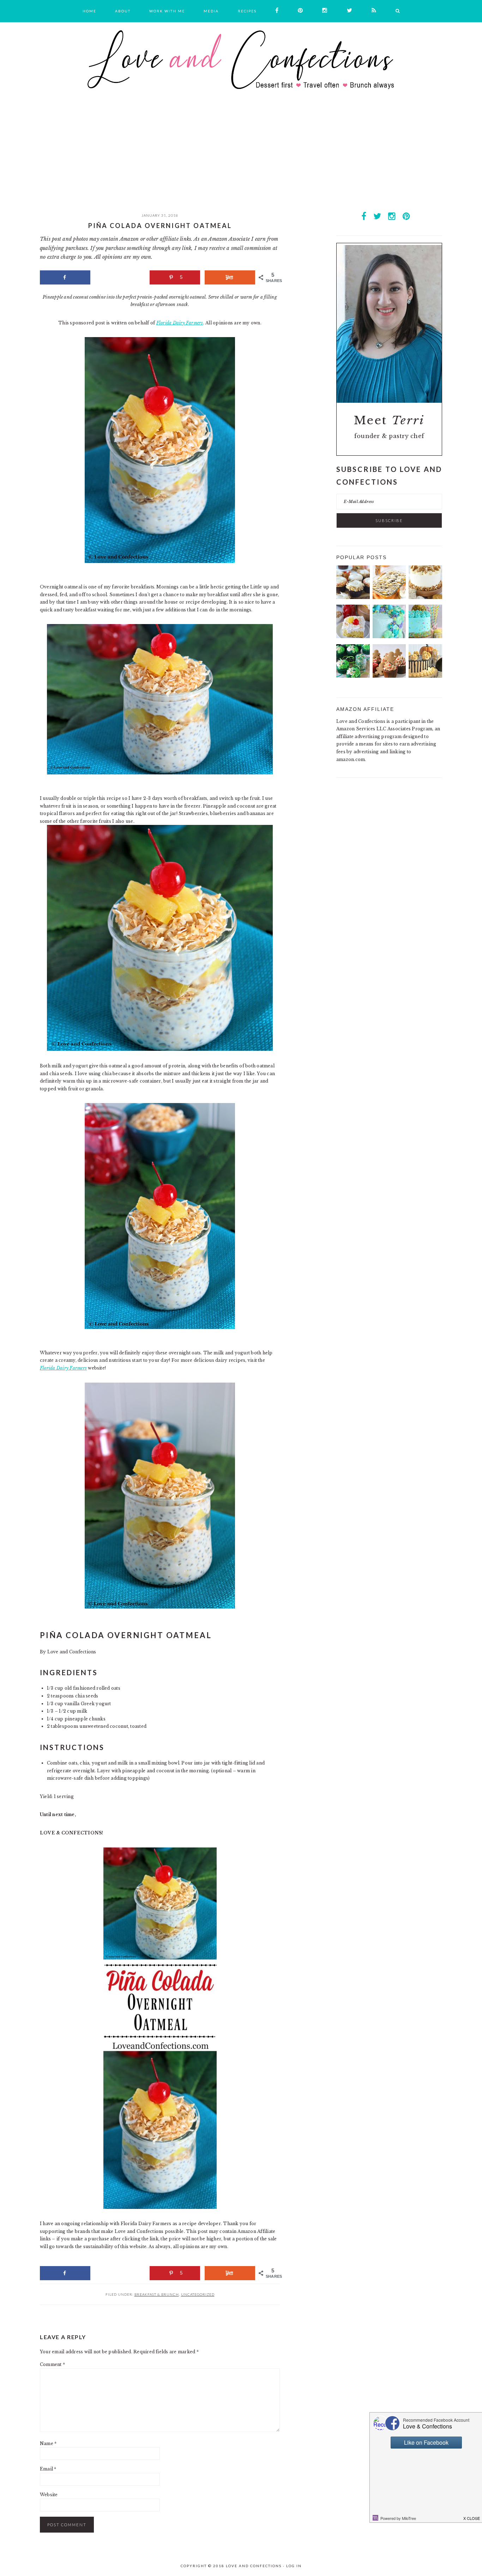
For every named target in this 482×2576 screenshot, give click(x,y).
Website (49, 2495)
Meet (389, 420)
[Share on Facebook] (65, 277)
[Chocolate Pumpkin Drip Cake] (425, 676)
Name (48, 2443)
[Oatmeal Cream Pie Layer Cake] (425, 597)
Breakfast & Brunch (157, 2294)
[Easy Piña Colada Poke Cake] (353, 637)
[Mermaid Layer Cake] (389, 637)
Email (48, 2469)
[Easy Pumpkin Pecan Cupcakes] (353, 597)
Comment (52, 2364)
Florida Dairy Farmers (180, 323)
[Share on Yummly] (230, 277)
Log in (294, 2566)
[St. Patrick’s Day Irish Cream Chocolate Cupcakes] (353, 676)
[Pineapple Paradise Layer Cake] (425, 637)
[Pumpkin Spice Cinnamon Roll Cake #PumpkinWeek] (389, 597)
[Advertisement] (241, 159)
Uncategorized (198, 2294)
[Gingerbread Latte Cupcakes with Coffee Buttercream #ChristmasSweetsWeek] (389, 676)
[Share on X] (120, 277)
